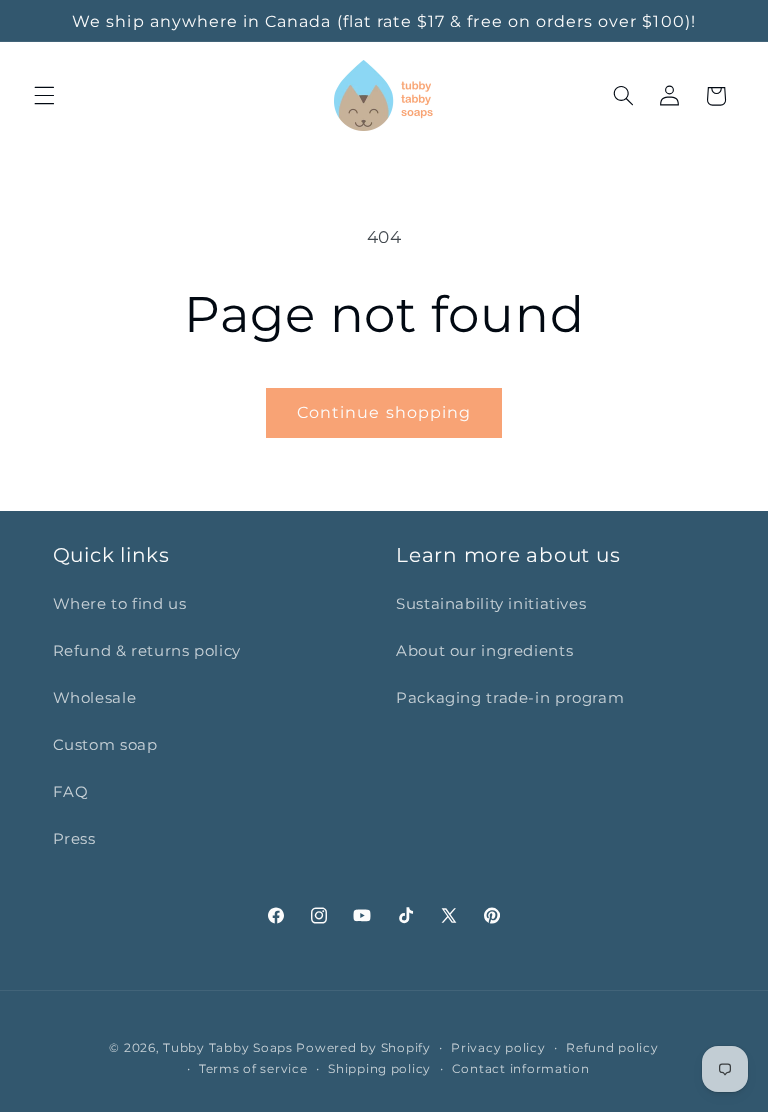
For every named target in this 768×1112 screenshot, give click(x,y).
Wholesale (95, 698)
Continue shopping (384, 412)
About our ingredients (484, 651)
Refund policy (612, 1048)
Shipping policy (379, 1069)
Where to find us (120, 604)
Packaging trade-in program (510, 698)
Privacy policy (498, 1048)
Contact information (521, 1069)
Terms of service (253, 1069)
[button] (44, 96)
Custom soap (105, 745)
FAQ (71, 792)
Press (74, 839)
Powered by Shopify (363, 1048)
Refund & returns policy (147, 651)
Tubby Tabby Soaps (228, 1048)
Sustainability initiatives (491, 604)
